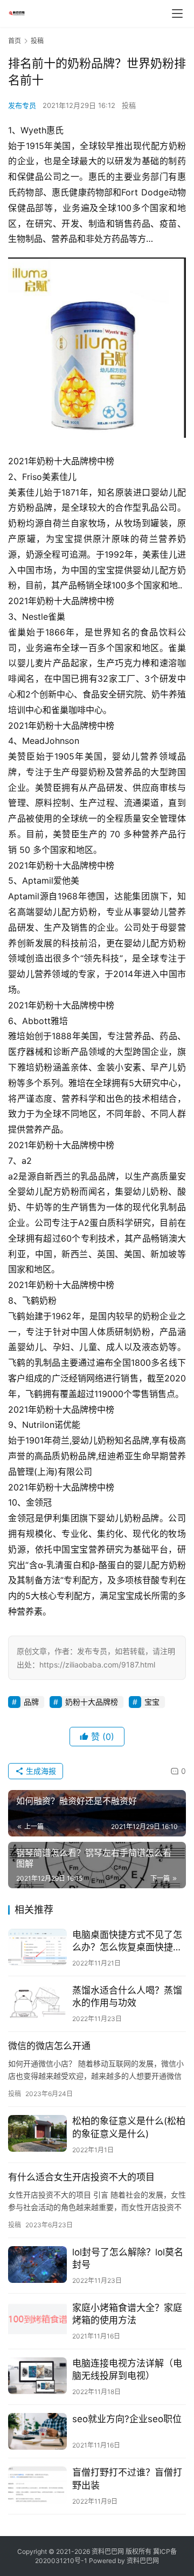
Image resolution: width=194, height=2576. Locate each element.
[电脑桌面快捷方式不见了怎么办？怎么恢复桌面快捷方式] (37, 1947)
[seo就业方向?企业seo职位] (37, 2431)
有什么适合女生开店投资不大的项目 (81, 2177)
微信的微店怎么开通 (49, 2046)
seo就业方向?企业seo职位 (127, 2419)
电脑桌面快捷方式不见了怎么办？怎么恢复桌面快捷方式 (127, 1941)
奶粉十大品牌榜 (92, 1702)
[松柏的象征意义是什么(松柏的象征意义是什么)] (37, 2133)
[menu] (177, 13)
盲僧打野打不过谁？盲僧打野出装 (127, 2479)
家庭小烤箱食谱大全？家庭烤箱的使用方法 (127, 2314)
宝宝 (152, 1702)
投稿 (129, 105)
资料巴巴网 (143, 2561)
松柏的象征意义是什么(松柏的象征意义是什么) (129, 2127)
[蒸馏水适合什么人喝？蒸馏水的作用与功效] (37, 2003)
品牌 (31, 1702)
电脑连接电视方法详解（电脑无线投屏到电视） (127, 2370)
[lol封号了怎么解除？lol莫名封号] (37, 2265)
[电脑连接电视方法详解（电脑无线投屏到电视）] (37, 2376)
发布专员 (22, 105)
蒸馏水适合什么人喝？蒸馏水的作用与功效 (127, 1997)
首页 (15, 41)
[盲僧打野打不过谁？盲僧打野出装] (37, 2485)
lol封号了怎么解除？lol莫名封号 (128, 2258)
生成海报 (40, 1771)
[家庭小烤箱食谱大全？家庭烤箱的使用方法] (37, 2320)
